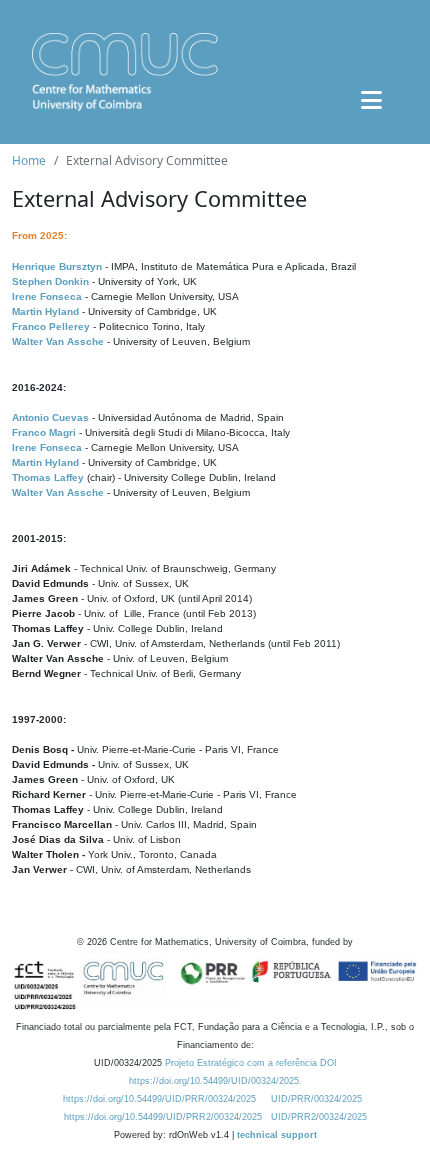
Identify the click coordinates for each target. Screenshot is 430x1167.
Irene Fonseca (47, 296)
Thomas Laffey (48, 477)
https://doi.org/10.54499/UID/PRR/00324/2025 (159, 1099)
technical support (277, 1135)
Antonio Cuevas (50, 417)
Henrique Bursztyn (57, 266)
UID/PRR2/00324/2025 (319, 1117)
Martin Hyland (45, 311)
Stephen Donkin (50, 281)
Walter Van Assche (58, 341)
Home (29, 160)
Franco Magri (44, 432)
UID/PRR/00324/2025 (316, 1099)
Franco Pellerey (51, 326)
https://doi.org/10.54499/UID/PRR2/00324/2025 (163, 1117)
